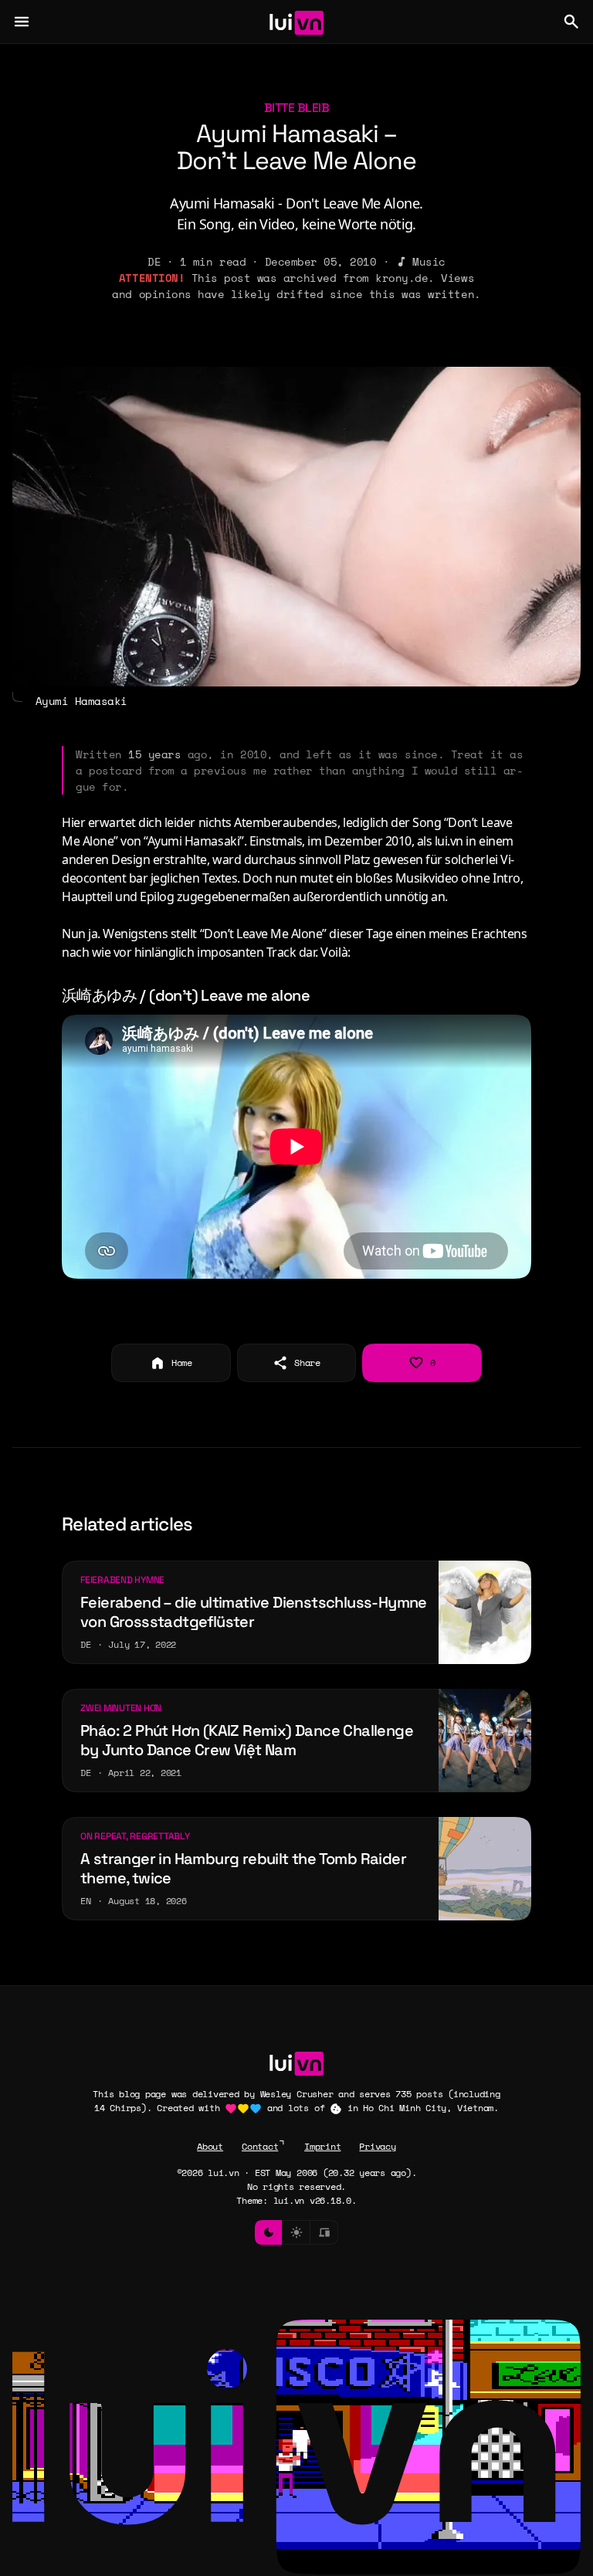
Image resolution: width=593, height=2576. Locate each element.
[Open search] (571, 22)
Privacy (377, 2146)
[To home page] (297, 22)
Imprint (322, 2146)
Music (429, 261)
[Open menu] (22, 22)
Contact (260, 2146)
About (210, 2146)
